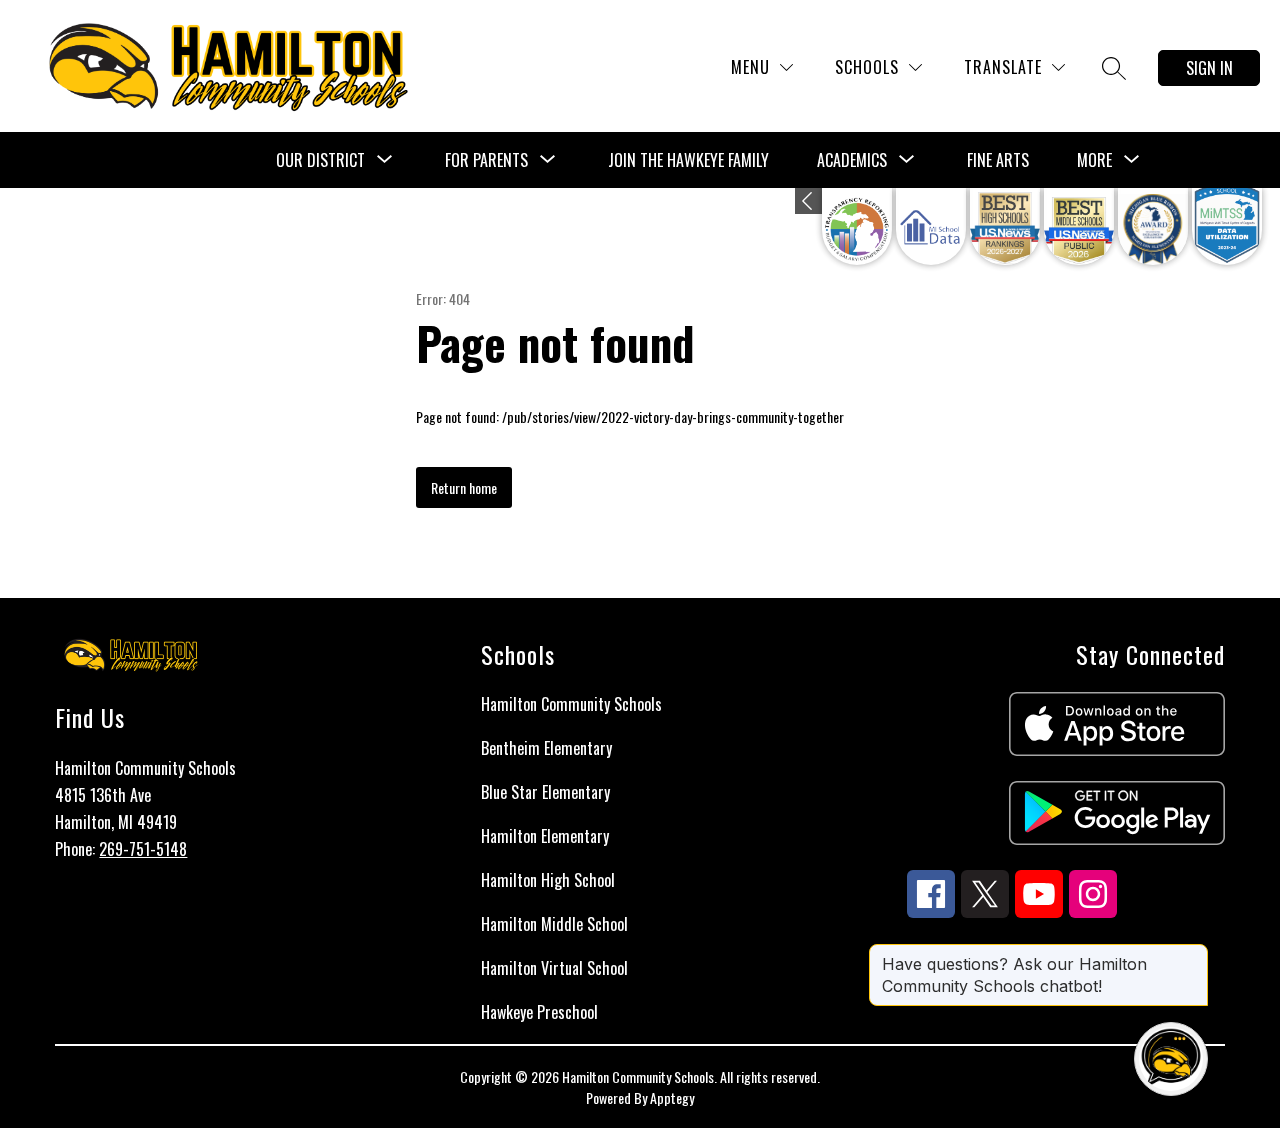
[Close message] (1192, 954)
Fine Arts (998, 160)
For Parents (486, 160)
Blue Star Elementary (545, 792)
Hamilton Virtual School (554, 968)
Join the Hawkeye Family (688, 160)
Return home (464, 487)
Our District (320, 160)
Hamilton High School (548, 880)
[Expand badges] (808, 201)
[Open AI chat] (1171, 1059)
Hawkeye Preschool (539, 1012)
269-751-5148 (143, 849)
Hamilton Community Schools (571, 704)
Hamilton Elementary (545, 836)
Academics (852, 160)
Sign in (1209, 68)
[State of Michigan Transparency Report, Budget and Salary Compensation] (857, 226)
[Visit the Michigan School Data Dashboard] (931, 226)
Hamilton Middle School (554, 924)
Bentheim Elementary (546, 748)
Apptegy (672, 1097)
